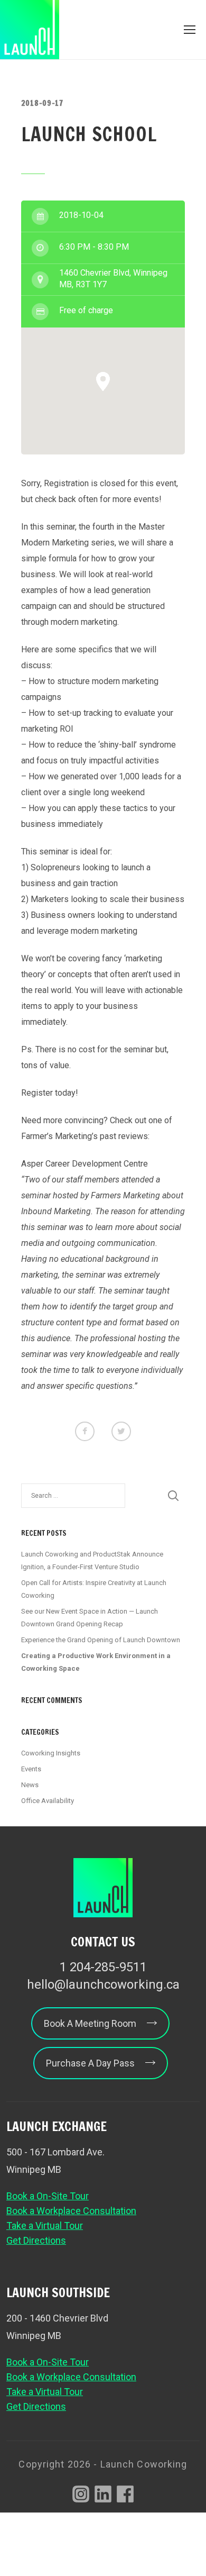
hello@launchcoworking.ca (103, 1985)
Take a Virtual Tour (45, 2225)
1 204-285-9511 (103, 1967)
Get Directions (36, 2240)
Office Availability (48, 1801)
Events (31, 1769)
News (30, 1785)
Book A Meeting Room (90, 2023)
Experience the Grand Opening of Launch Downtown (101, 1640)
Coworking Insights (51, 1753)
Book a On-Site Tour (48, 2196)
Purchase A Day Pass (90, 2063)
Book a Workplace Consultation (71, 2211)
